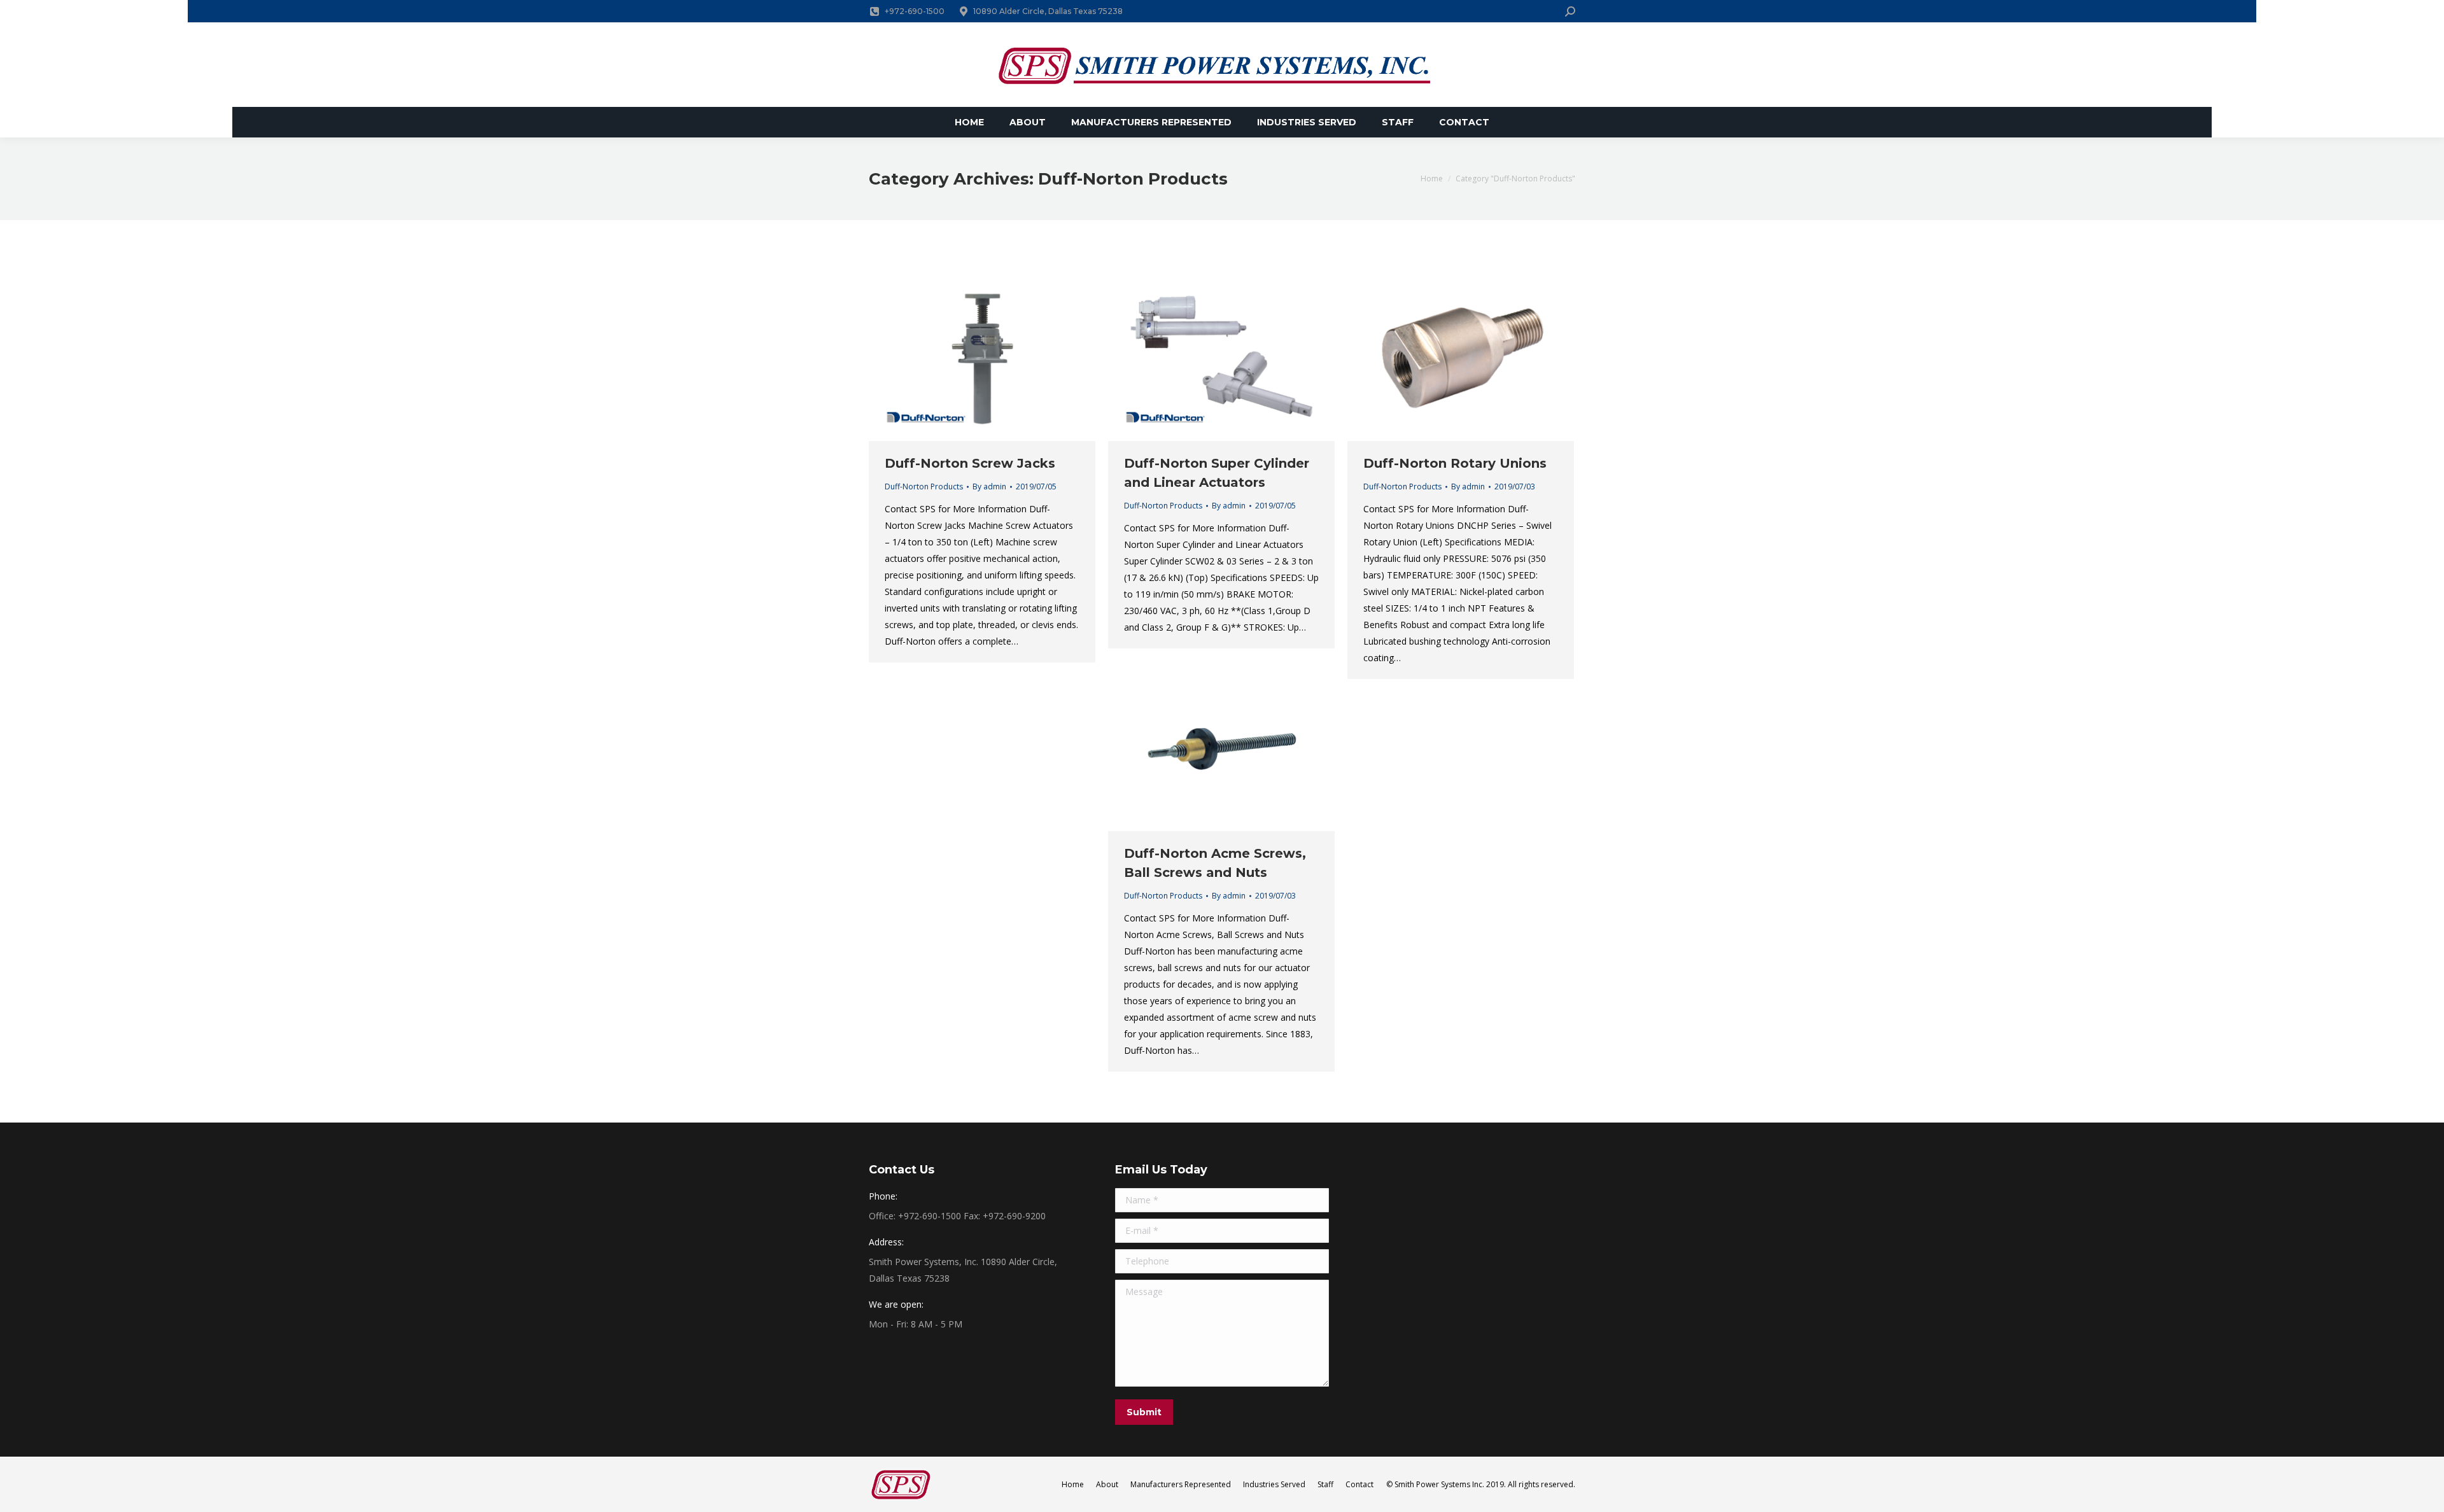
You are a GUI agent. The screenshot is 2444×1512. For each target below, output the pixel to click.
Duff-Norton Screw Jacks (970, 463)
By (989, 486)
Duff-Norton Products (924, 486)
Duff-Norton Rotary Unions (1455, 463)
